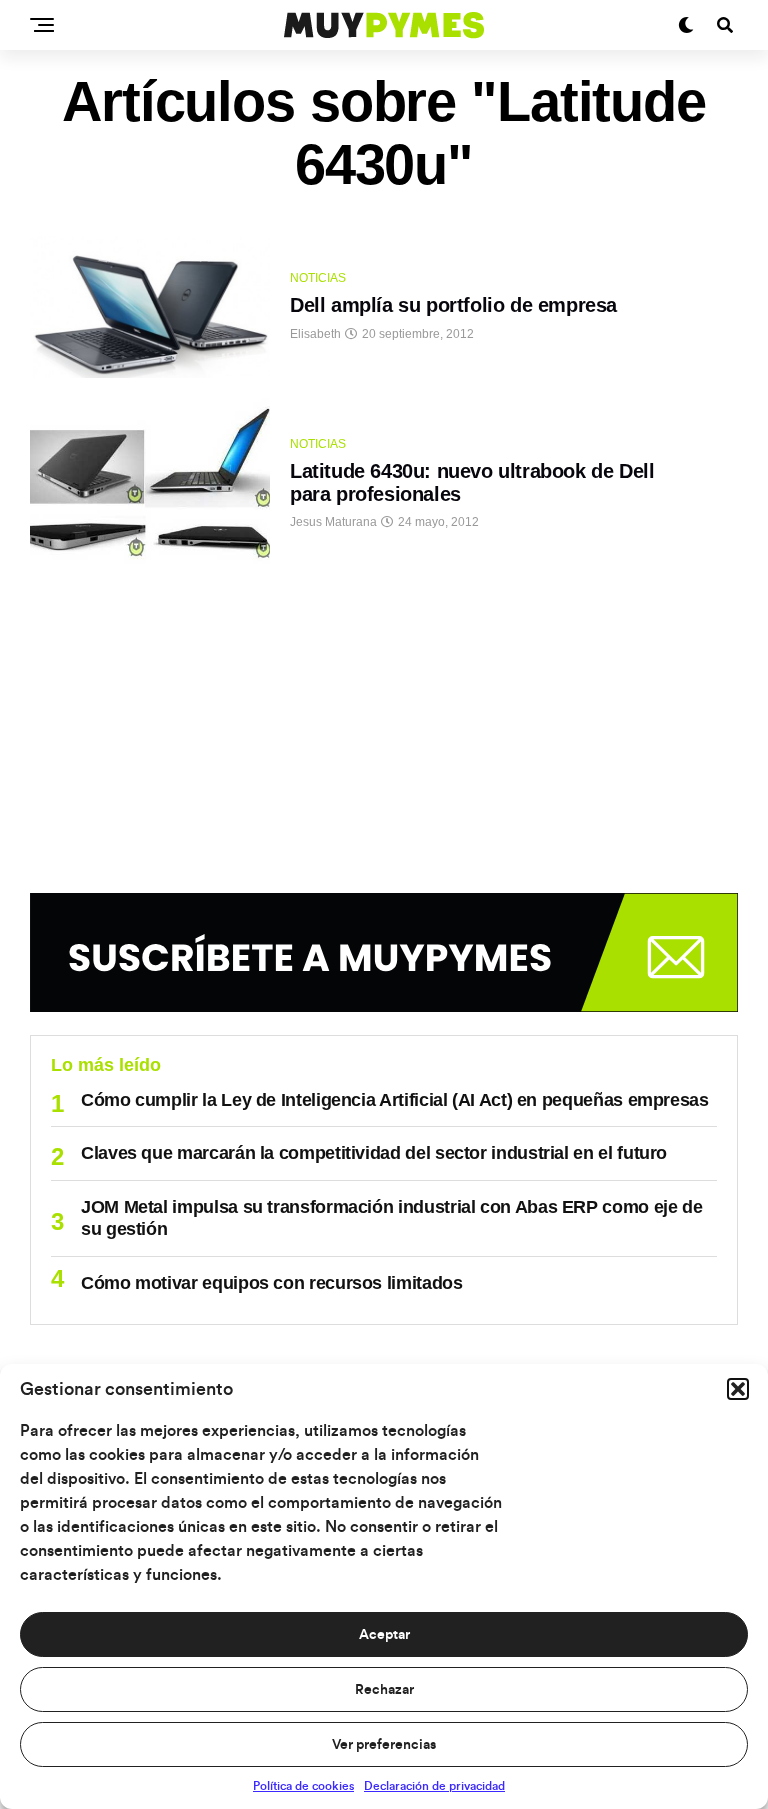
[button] (738, 1389)
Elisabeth (315, 334)
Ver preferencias (384, 1745)
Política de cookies (303, 1786)
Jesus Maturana (333, 522)
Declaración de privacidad (434, 1786)
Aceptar (384, 1635)
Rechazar (384, 1690)
